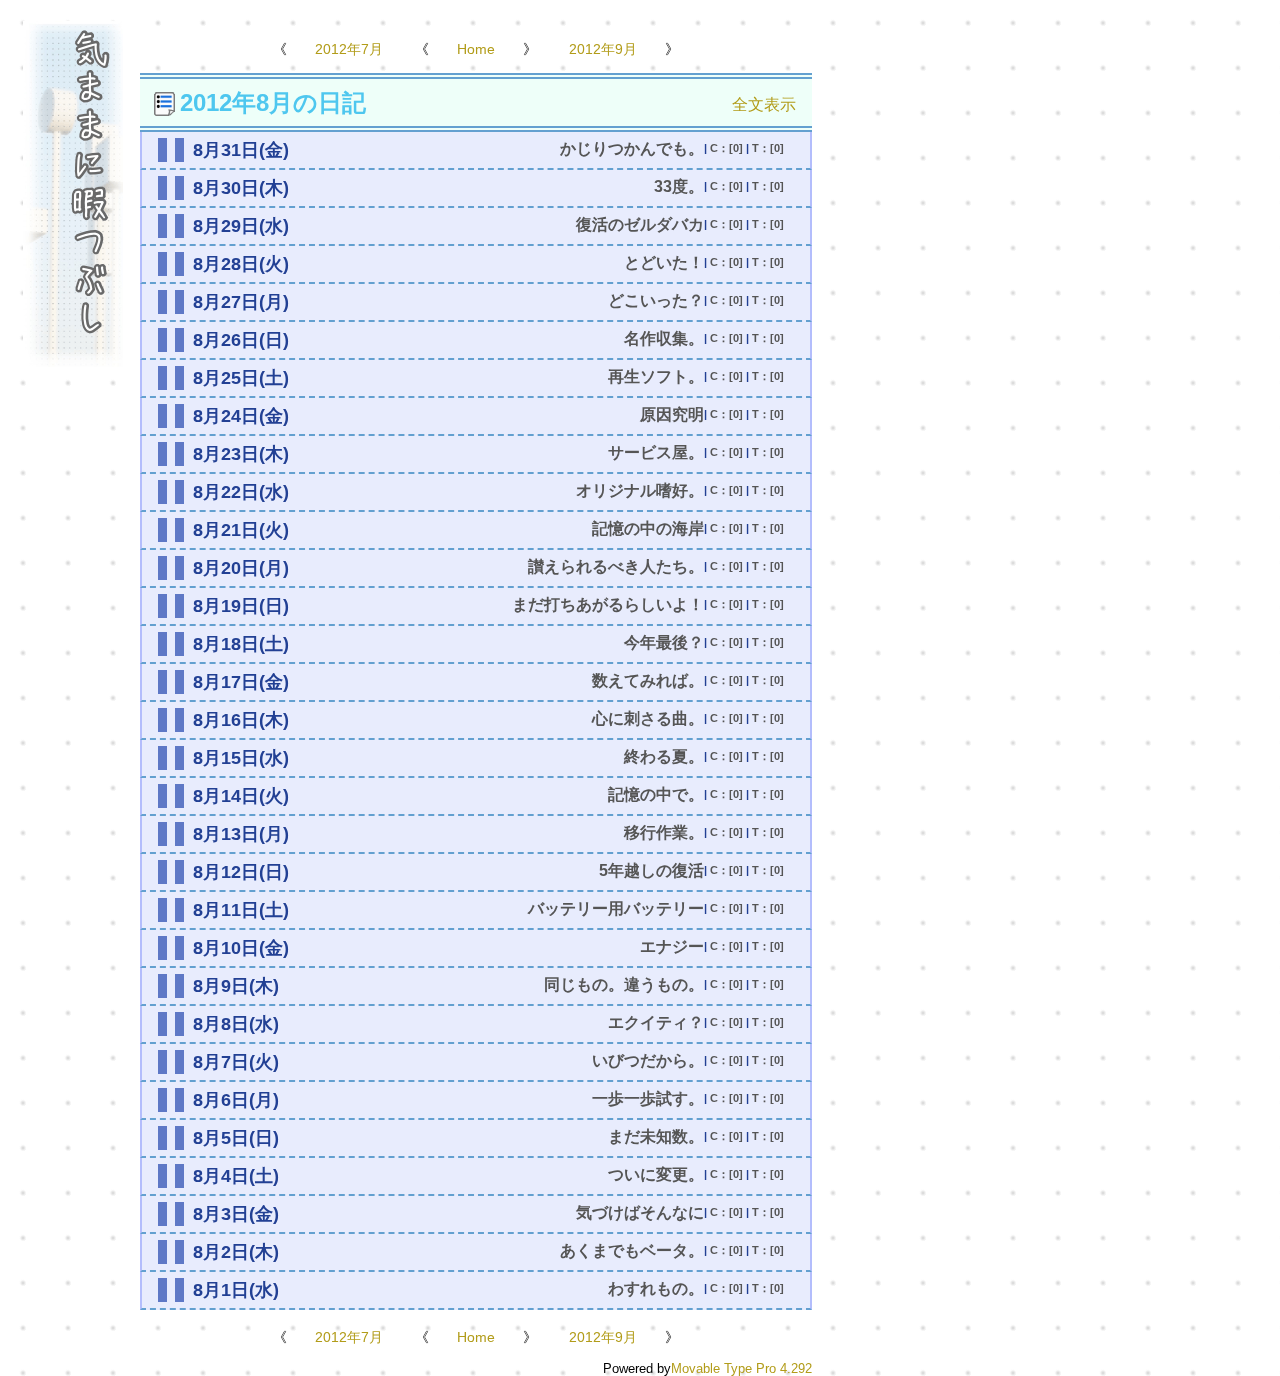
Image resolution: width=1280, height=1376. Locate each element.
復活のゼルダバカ (640, 224)
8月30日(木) (241, 188)
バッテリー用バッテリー (616, 908)
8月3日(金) (236, 1214)
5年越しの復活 (651, 870)
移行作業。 (664, 832)
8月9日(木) (236, 986)
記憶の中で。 (656, 794)
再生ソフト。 (656, 376)
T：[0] (768, 148)
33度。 (679, 186)
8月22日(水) (241, 492)
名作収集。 (664, 338)
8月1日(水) (236, 1290)
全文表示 (764, 104)
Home (476, 49)
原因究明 (672, 414)
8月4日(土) (236, 1176)
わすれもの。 (656, 1288)
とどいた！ (664, 262)
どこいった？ (656, 300)
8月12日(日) (241, 872)
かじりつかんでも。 (632, 148)
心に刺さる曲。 (648, 718)
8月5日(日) (236, 1138)
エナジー (672, 946)
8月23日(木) (241, 454)
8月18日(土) (241, 644)
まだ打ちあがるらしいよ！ (608, 604)
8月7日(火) (236, 1062)
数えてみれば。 (648, 680)
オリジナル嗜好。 (640, 490)
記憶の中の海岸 (648, 528)
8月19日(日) (241, 606)
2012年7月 (349, 49)
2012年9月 (603, 49)
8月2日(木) (236, 1252)
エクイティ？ (656, 1022)
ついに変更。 (656, 1174)
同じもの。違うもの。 (624, 984)
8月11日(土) (241, 910)
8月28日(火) (241, 264)
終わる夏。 (664, 756)
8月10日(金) (241, 948)
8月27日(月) (241, 302)
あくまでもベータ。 (632, 1250)
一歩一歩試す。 (648, 1098)
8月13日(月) (241, 834)
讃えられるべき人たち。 (616, 566)
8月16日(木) (241, 720)
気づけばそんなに (640, 1212)
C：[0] (726, 148)
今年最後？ (664, 642)
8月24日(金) (241, 416)
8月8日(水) (236, 1024)
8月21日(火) (241, 530)
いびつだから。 (648, 1060)
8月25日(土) (241, 378)
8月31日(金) (241, 150)
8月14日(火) (241, 796)
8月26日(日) (241, 340)
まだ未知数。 (656, 1136)
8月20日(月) (241, 568)
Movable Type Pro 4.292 (741, 1368)
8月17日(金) (241, 682)
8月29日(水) (241, 226)
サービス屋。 (656, 452)
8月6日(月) (236, 1100)
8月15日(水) (241, 758)
